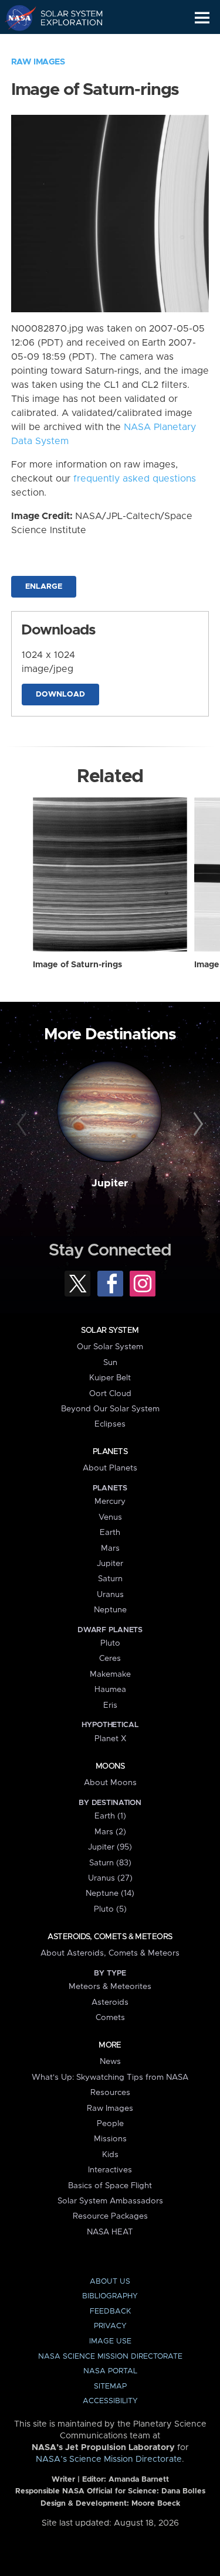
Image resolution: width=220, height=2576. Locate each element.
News (110, 2062)
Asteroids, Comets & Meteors (110, 1937)
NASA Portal (110, 2371)
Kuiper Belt (110, 1378)
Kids (110, 2155)
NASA (16, 18)
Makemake (110, 1674)
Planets (110, 1452)
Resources (110, 2093)
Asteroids (110, 2002)
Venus (110, 1517)
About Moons (110, 1783)
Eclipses (110, 1424)
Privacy (110, 2326)
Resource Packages (110, 2216)
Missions (110, 2139)
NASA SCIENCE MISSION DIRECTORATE (110, 2357)
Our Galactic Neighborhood (65, 45)
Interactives (110, 2170)
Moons (110, 1766)
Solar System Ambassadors (110, 2201)
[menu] (202, 18)
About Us (110, 2282)
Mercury (110, 1502)
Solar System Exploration (65, 18)
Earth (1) (110, 1816)
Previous (23, 1124)
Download (60, 695)
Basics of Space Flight (110, 2186)
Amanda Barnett (139, 2480)
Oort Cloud (110, 1394)
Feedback (110, 2311)
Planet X (110, 1739)
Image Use (110, 2341)
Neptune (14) (110, 1893)
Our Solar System (110, 1347)
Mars (110, 1548)
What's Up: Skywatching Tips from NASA (110, 2077)
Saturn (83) (110, 1863)
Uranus (110, 1595)
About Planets (110, 1468)
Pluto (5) (110, 1909)
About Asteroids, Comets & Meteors (110, 1953)
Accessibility (110, 2401)
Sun (110, 1363)
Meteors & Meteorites (110, 1987)
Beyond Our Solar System (110, 1409)
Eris (110, 1705)
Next (197, 1124)
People (110, 2124)
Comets (110, 2018)
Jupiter (110, 1183)
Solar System (110, 1330)
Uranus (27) (110, 1878)
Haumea (110, 1690)
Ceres (110, 1659)
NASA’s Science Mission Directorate (109, 2459)
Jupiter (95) (110, 1847)
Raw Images (38, 62)
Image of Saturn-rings (77, 965)
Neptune (110, 1610)
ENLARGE (44, 587)
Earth (110, 1533)
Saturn (110, 1579)
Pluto (110, 1643)
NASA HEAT (110, 2232)
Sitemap (110, 2386)
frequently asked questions (135, 479)
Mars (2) (110, 1832)
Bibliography (110, 2296)
